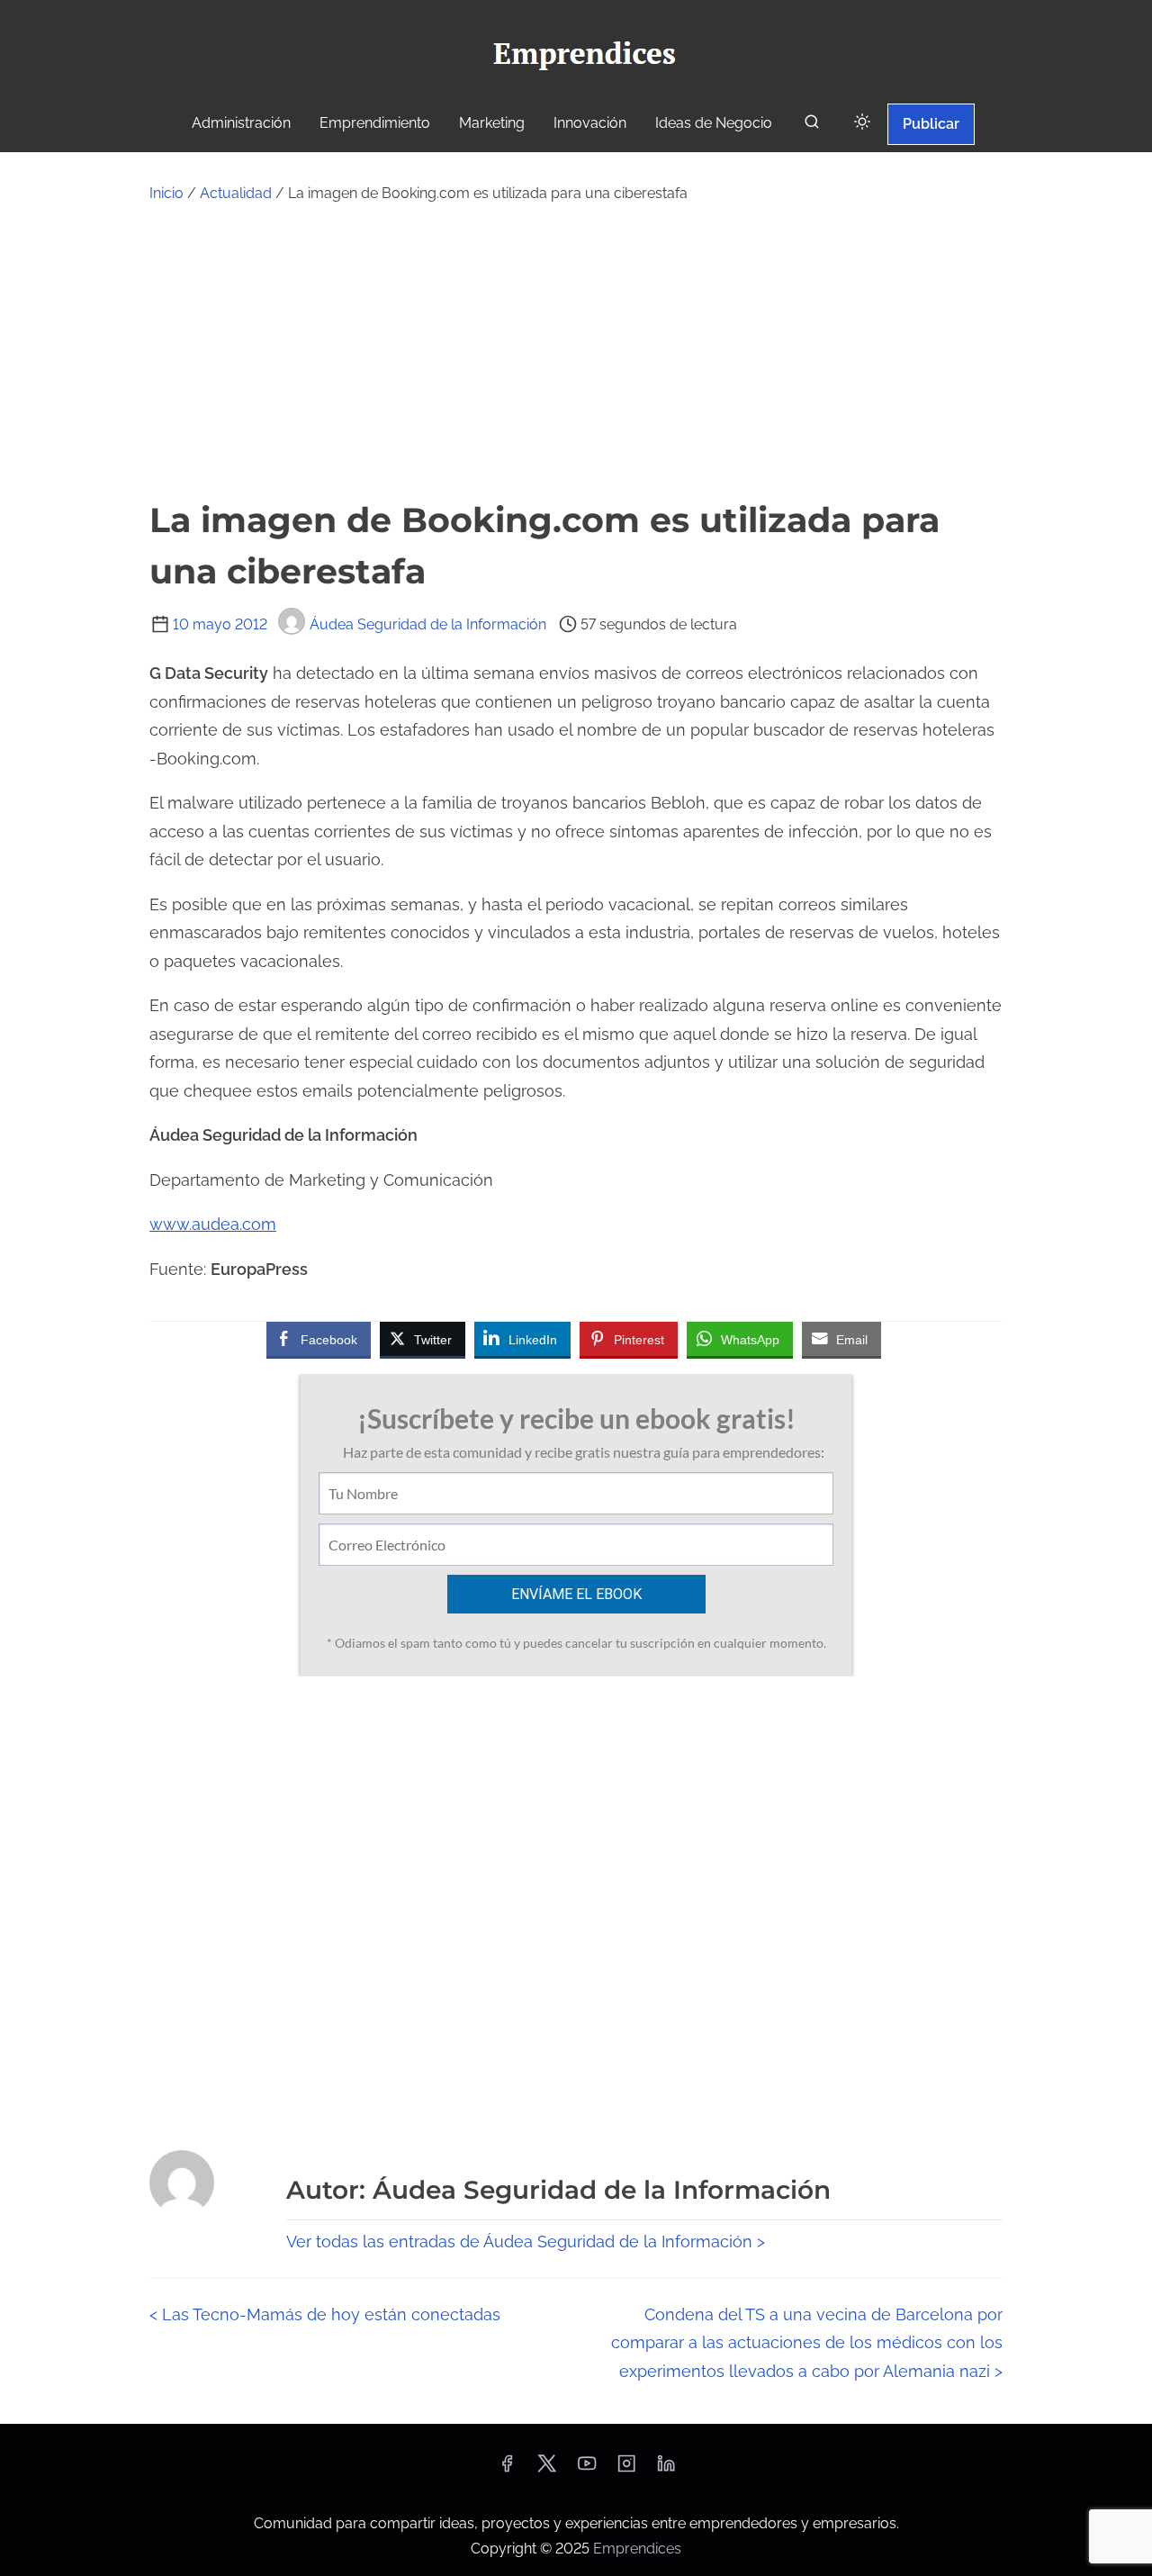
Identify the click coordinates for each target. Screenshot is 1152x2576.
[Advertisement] (576, 350)
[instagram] (626, 2469)
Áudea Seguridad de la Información (428, 624)
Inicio (166, 193)
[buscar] (812, 126)
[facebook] (507, 2469)
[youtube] (587, 2469)
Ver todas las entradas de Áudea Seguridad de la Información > (526, 2242)
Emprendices (637, 2549)
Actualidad (236, 193)
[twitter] (547, 2469)
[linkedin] (666, 2469)
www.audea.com (213, 1224)
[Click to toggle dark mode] (862, 123)
